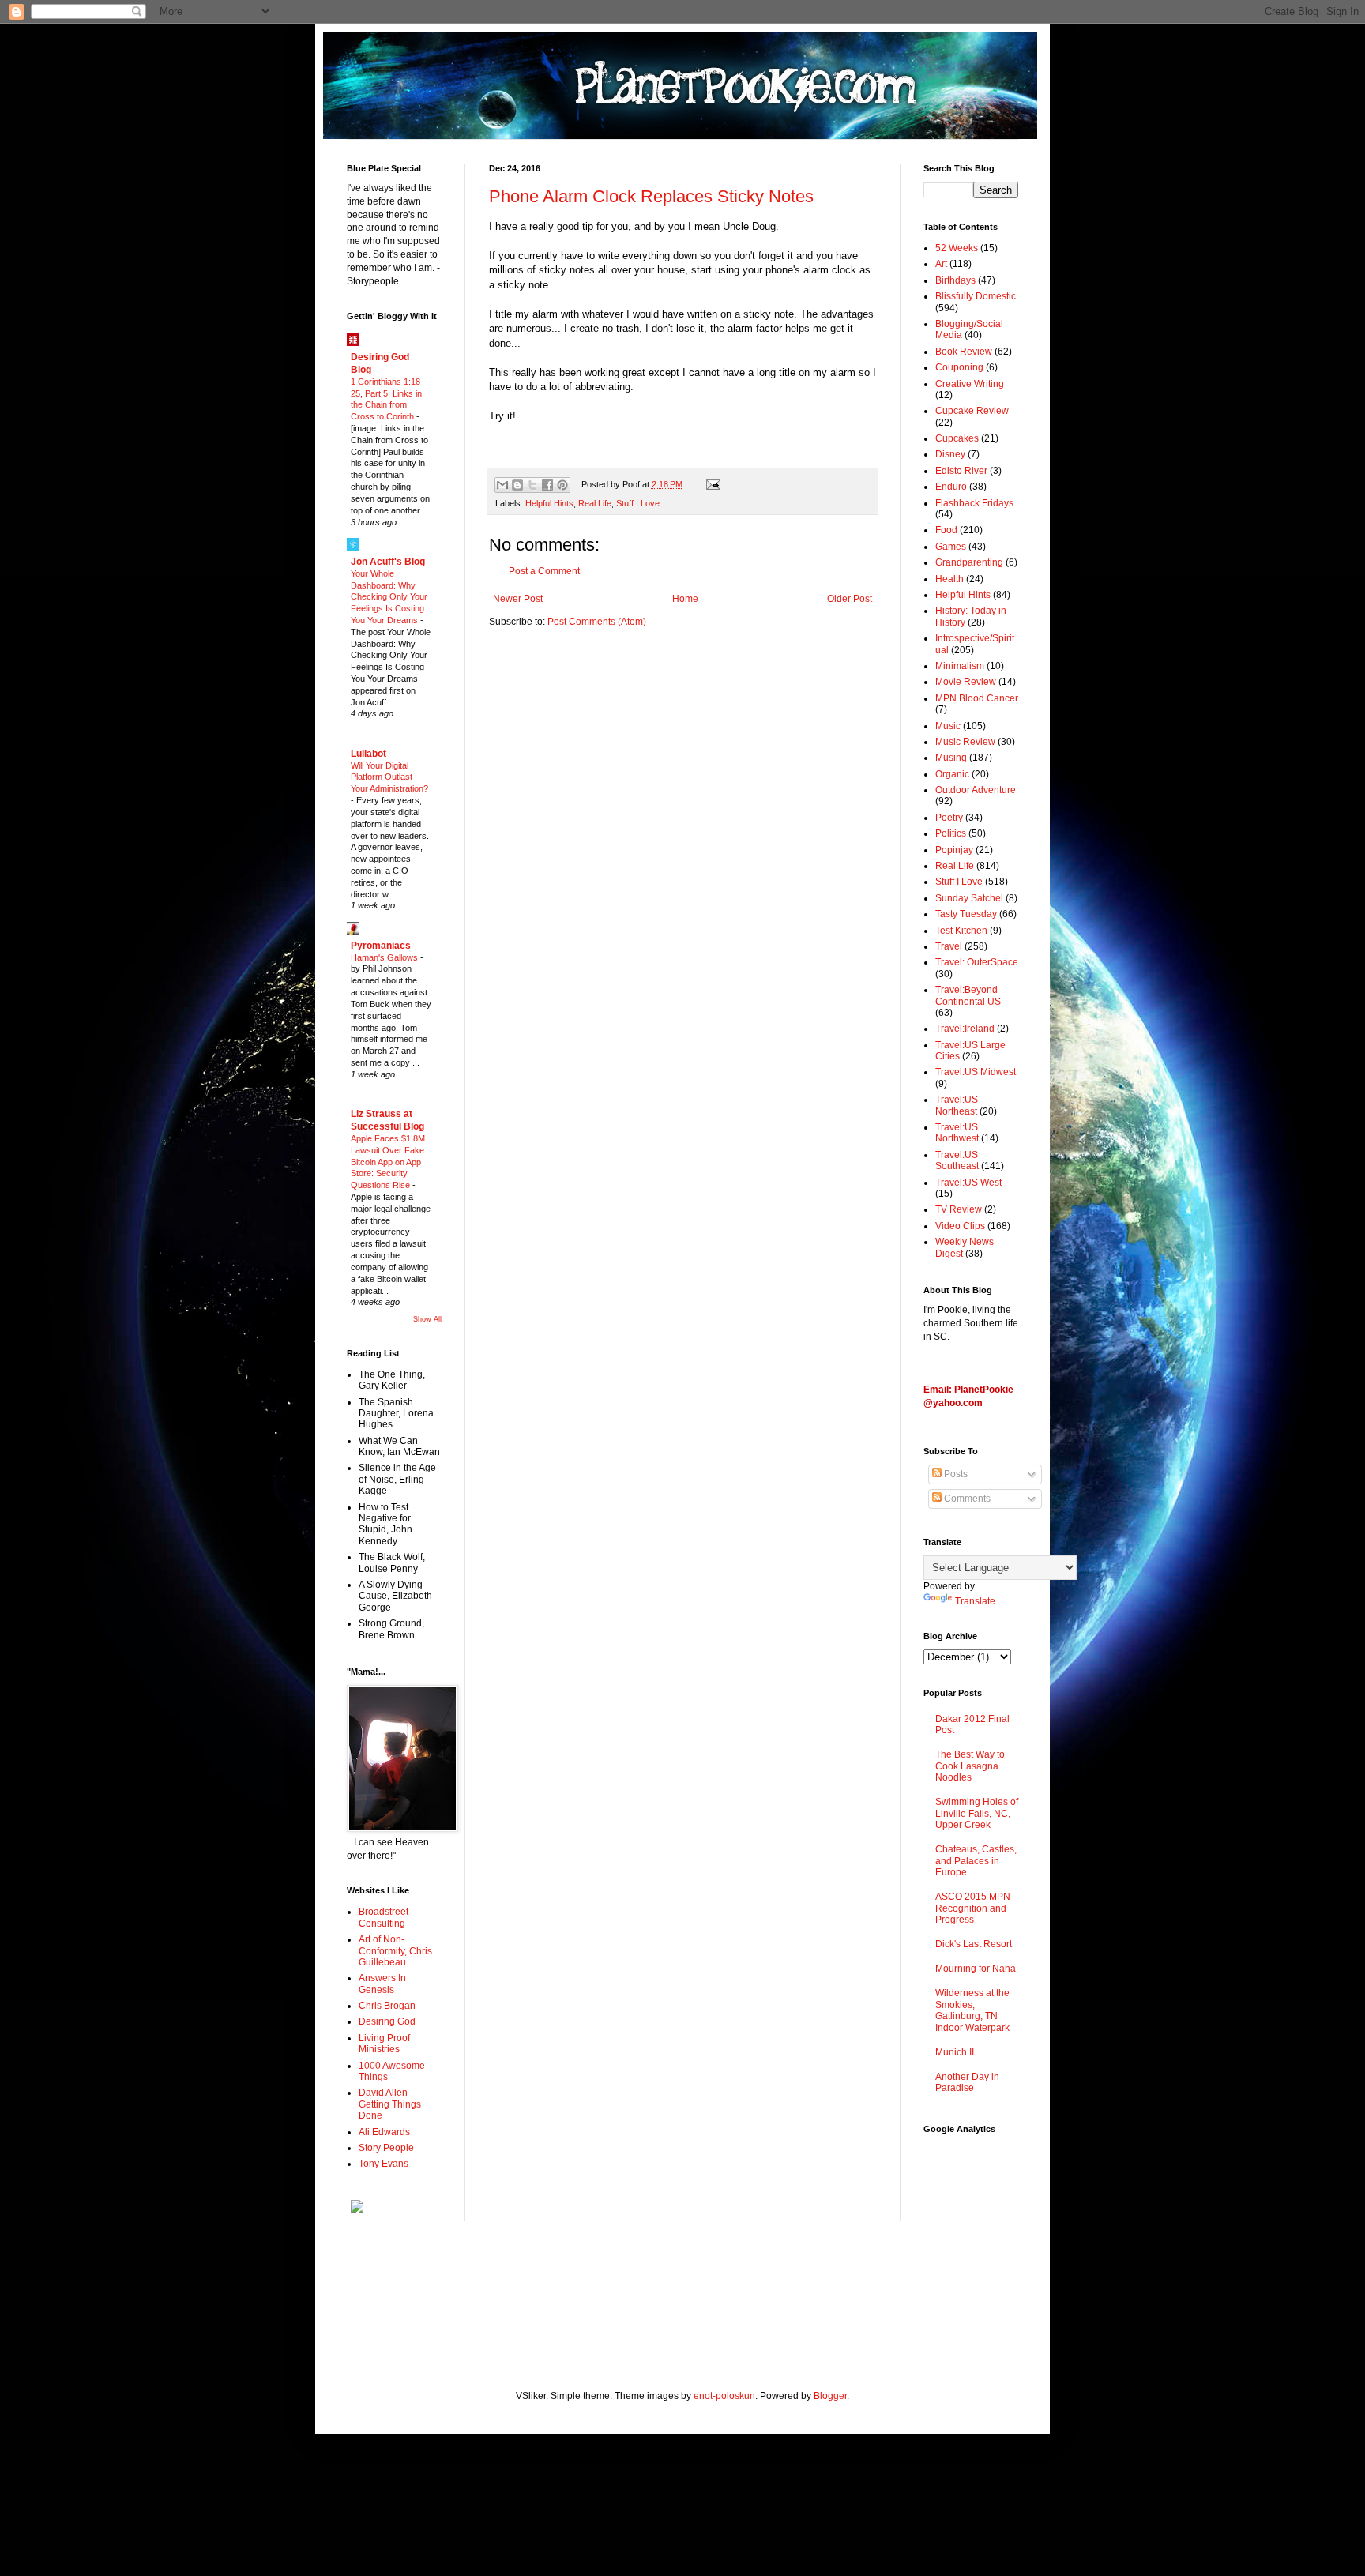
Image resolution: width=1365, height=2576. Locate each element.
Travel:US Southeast (957, 1160)
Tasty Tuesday (966, 914)
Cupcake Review (972, 411)
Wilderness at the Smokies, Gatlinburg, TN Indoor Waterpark (972, 2010)
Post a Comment (544, 571)
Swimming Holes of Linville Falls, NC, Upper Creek (977, 1813)
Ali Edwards (384, 2132)
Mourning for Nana (976, 1969)
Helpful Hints (549, 503)
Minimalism (960, 666)
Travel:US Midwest (976, 1072)
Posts (955, 1474)
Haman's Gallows (385, 957)
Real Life (595, 503)
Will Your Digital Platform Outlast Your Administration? (389, 777)
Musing (951, 758)
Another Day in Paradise (967, 2082)
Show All (427, 1319)
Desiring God (387, 2021)
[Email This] (502, 485)
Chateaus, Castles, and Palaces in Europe (976, 1861)
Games (951, 547)
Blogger (830, 2396)
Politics (951, 833)
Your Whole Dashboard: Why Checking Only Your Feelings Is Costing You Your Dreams (389, 597)
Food (946, 530)
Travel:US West (968, 1183)
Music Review (965, 742)
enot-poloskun (724, 2396)
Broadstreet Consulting (384, 1917)
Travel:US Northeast (957, 1105)
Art (941, 264)
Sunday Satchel (969, 898)
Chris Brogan (387, 2006)
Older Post (850, 599)
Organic (952, 774)
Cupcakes (957, 438)
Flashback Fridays (974, 503)
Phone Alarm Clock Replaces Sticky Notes (651, 196)
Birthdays (955, 280)
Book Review (964, 352)
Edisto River (961, 471)
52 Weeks (957, 248)
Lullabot (369, 754)
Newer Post (518, 599)
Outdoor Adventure (976, 790)
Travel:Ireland (965, 1029)
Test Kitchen (961, 931)
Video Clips (960, 1226)
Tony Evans (384, 2164)
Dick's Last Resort (974, 1944)
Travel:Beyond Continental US (968, 995)
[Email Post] (711, 484)
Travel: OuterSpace (977, 962)
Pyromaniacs (381, 946)
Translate (975, 1601)
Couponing (959, 367)
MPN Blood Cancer (977, 698)
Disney (950, 454)
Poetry (949, 818)
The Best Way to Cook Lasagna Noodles (970, 1766)
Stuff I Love (638, 503)
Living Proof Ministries (384, 2044)
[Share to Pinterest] (562, 485)
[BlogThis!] (517, 485)
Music (948, 726)
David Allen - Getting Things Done (390, 2104)
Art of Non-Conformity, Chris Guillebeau (395, 1951)
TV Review (959, 1209)
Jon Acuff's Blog (388, 562)
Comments (966, 1499)
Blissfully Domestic (976, 296)
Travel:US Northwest (957, 1133)
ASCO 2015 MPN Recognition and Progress (973, 1908)
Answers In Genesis (382, 1984)
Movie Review (966, 682)
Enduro (951, 487)
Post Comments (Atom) (597, 622)
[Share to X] (532, 485)
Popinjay (954, 850)
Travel (949, 946)
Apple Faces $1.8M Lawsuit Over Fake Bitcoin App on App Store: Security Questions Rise (388, 1162)
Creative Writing (970, 384)
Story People (386, 2148)
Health (949, 579)
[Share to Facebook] (547, 485)
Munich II (955, 2052)
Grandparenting (969, 562)
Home (685, 599)
